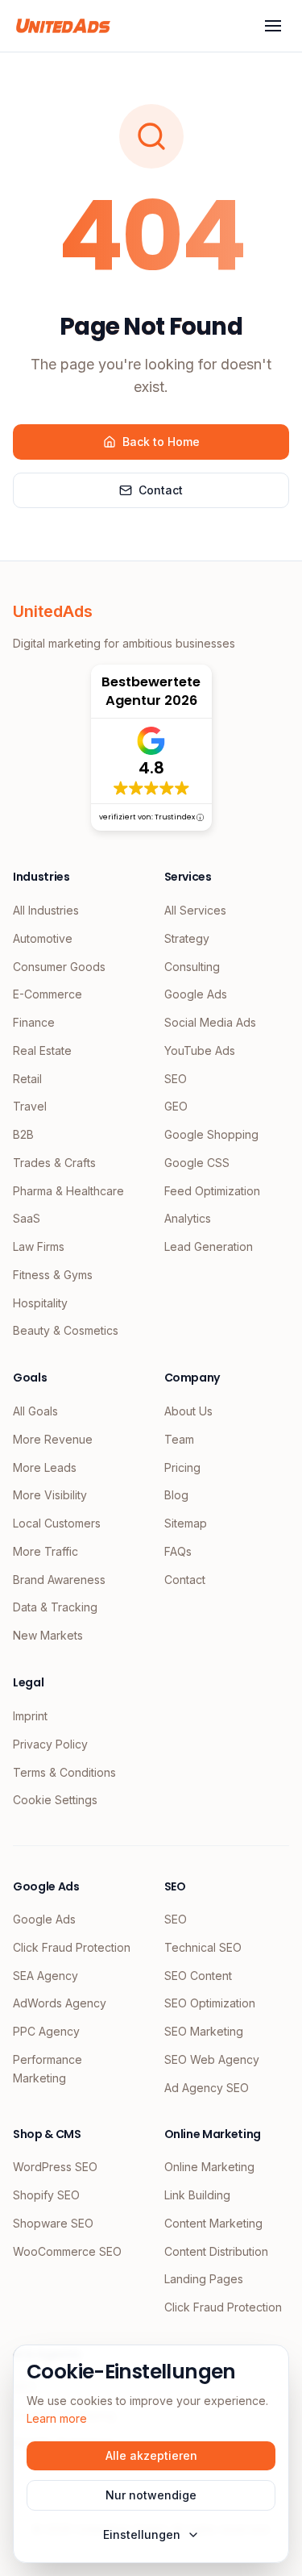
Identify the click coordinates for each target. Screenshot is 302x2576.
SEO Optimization (210, 2003)
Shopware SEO (53, 2223)
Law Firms (39, 1246)
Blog (176, 1495)
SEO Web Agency (212, 2059)
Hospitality (40, 1303)
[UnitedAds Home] (63, 26)
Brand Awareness (59, 1580)
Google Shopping (211, 1134)
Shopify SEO (46, 2195)
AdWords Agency (60, 2003)
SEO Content (198, 1976)
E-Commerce (48, 994)
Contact (161, 490)
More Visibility (50, 1495)
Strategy (187, 938)
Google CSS (197, 1163)
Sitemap (186, 1523)
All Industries (46, 910)
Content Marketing (213, 2223)
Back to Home (161, 442)
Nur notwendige (151, 2495)
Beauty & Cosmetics (66, 1330)
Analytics (188, 1218)
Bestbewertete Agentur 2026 (151, 691)
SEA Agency (46, 1976)
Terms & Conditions (64, 1772)
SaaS (27, 1218)
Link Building (197, 2195)
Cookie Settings (55, 1800)
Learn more (57, 2418)
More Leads (45, 1467)
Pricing (182, 1467)
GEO (176, 1106)
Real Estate (42, 1050)
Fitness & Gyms (53, 1275)
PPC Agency (46, 2031)
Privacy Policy (50, 1744)
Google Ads (196, 994)
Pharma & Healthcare (68, 1191)
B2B (23, 1134)
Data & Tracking (55, 1607)
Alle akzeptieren (151, 2455)
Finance (34, 1022)
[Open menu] (273, 26)
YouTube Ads (200, 1050)
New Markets (48, 1635)
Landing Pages (204, 2279)
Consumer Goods (59, 967)
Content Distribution (216, 2251)
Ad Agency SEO (207, 2088)
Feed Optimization (212, 1191)
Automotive (43, 938)
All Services (195, 910)
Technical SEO (203, 1947)
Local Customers (57, 1523)
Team (179, 1439)
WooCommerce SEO (67, 2251)
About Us (188, 1411)
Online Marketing (209, 2167)
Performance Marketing (48, 2069)
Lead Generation (209, 1246)
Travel (30, 1106)
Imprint (30, 1716)
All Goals (35, 1411)
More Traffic (46, 1551)
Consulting (192, 967)
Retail (27, 1079)
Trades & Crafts (54, 1163)
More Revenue (53, 1439)
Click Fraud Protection (72, 1947)
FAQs (178, 1551)
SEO (176, 1079)
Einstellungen (142, 2534)
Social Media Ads (210, 1022)
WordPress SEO (55, 2167)
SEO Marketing (204, 2031)
